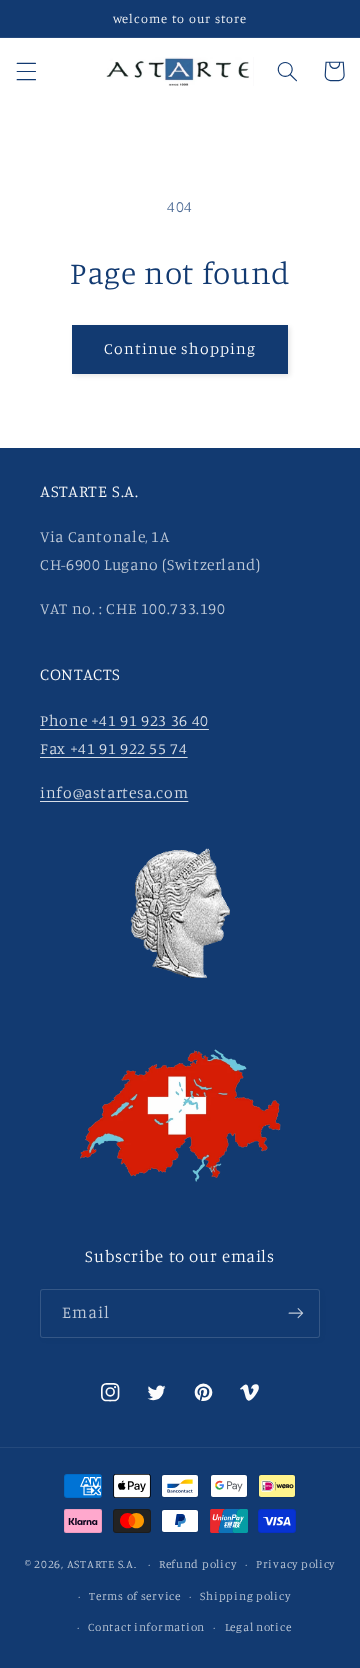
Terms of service (135, 1596)
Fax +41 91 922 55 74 (114, 748)
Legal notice (258, 1627)
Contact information (146, 1627)
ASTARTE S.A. (102, 1564)
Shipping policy (245, 1596)
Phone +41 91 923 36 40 (124, 720)
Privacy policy (295, 1564)
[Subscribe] (296, 1313)
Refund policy (198, 1564)
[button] (26, 71)
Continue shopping (180, 348)
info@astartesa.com (114, 792)
